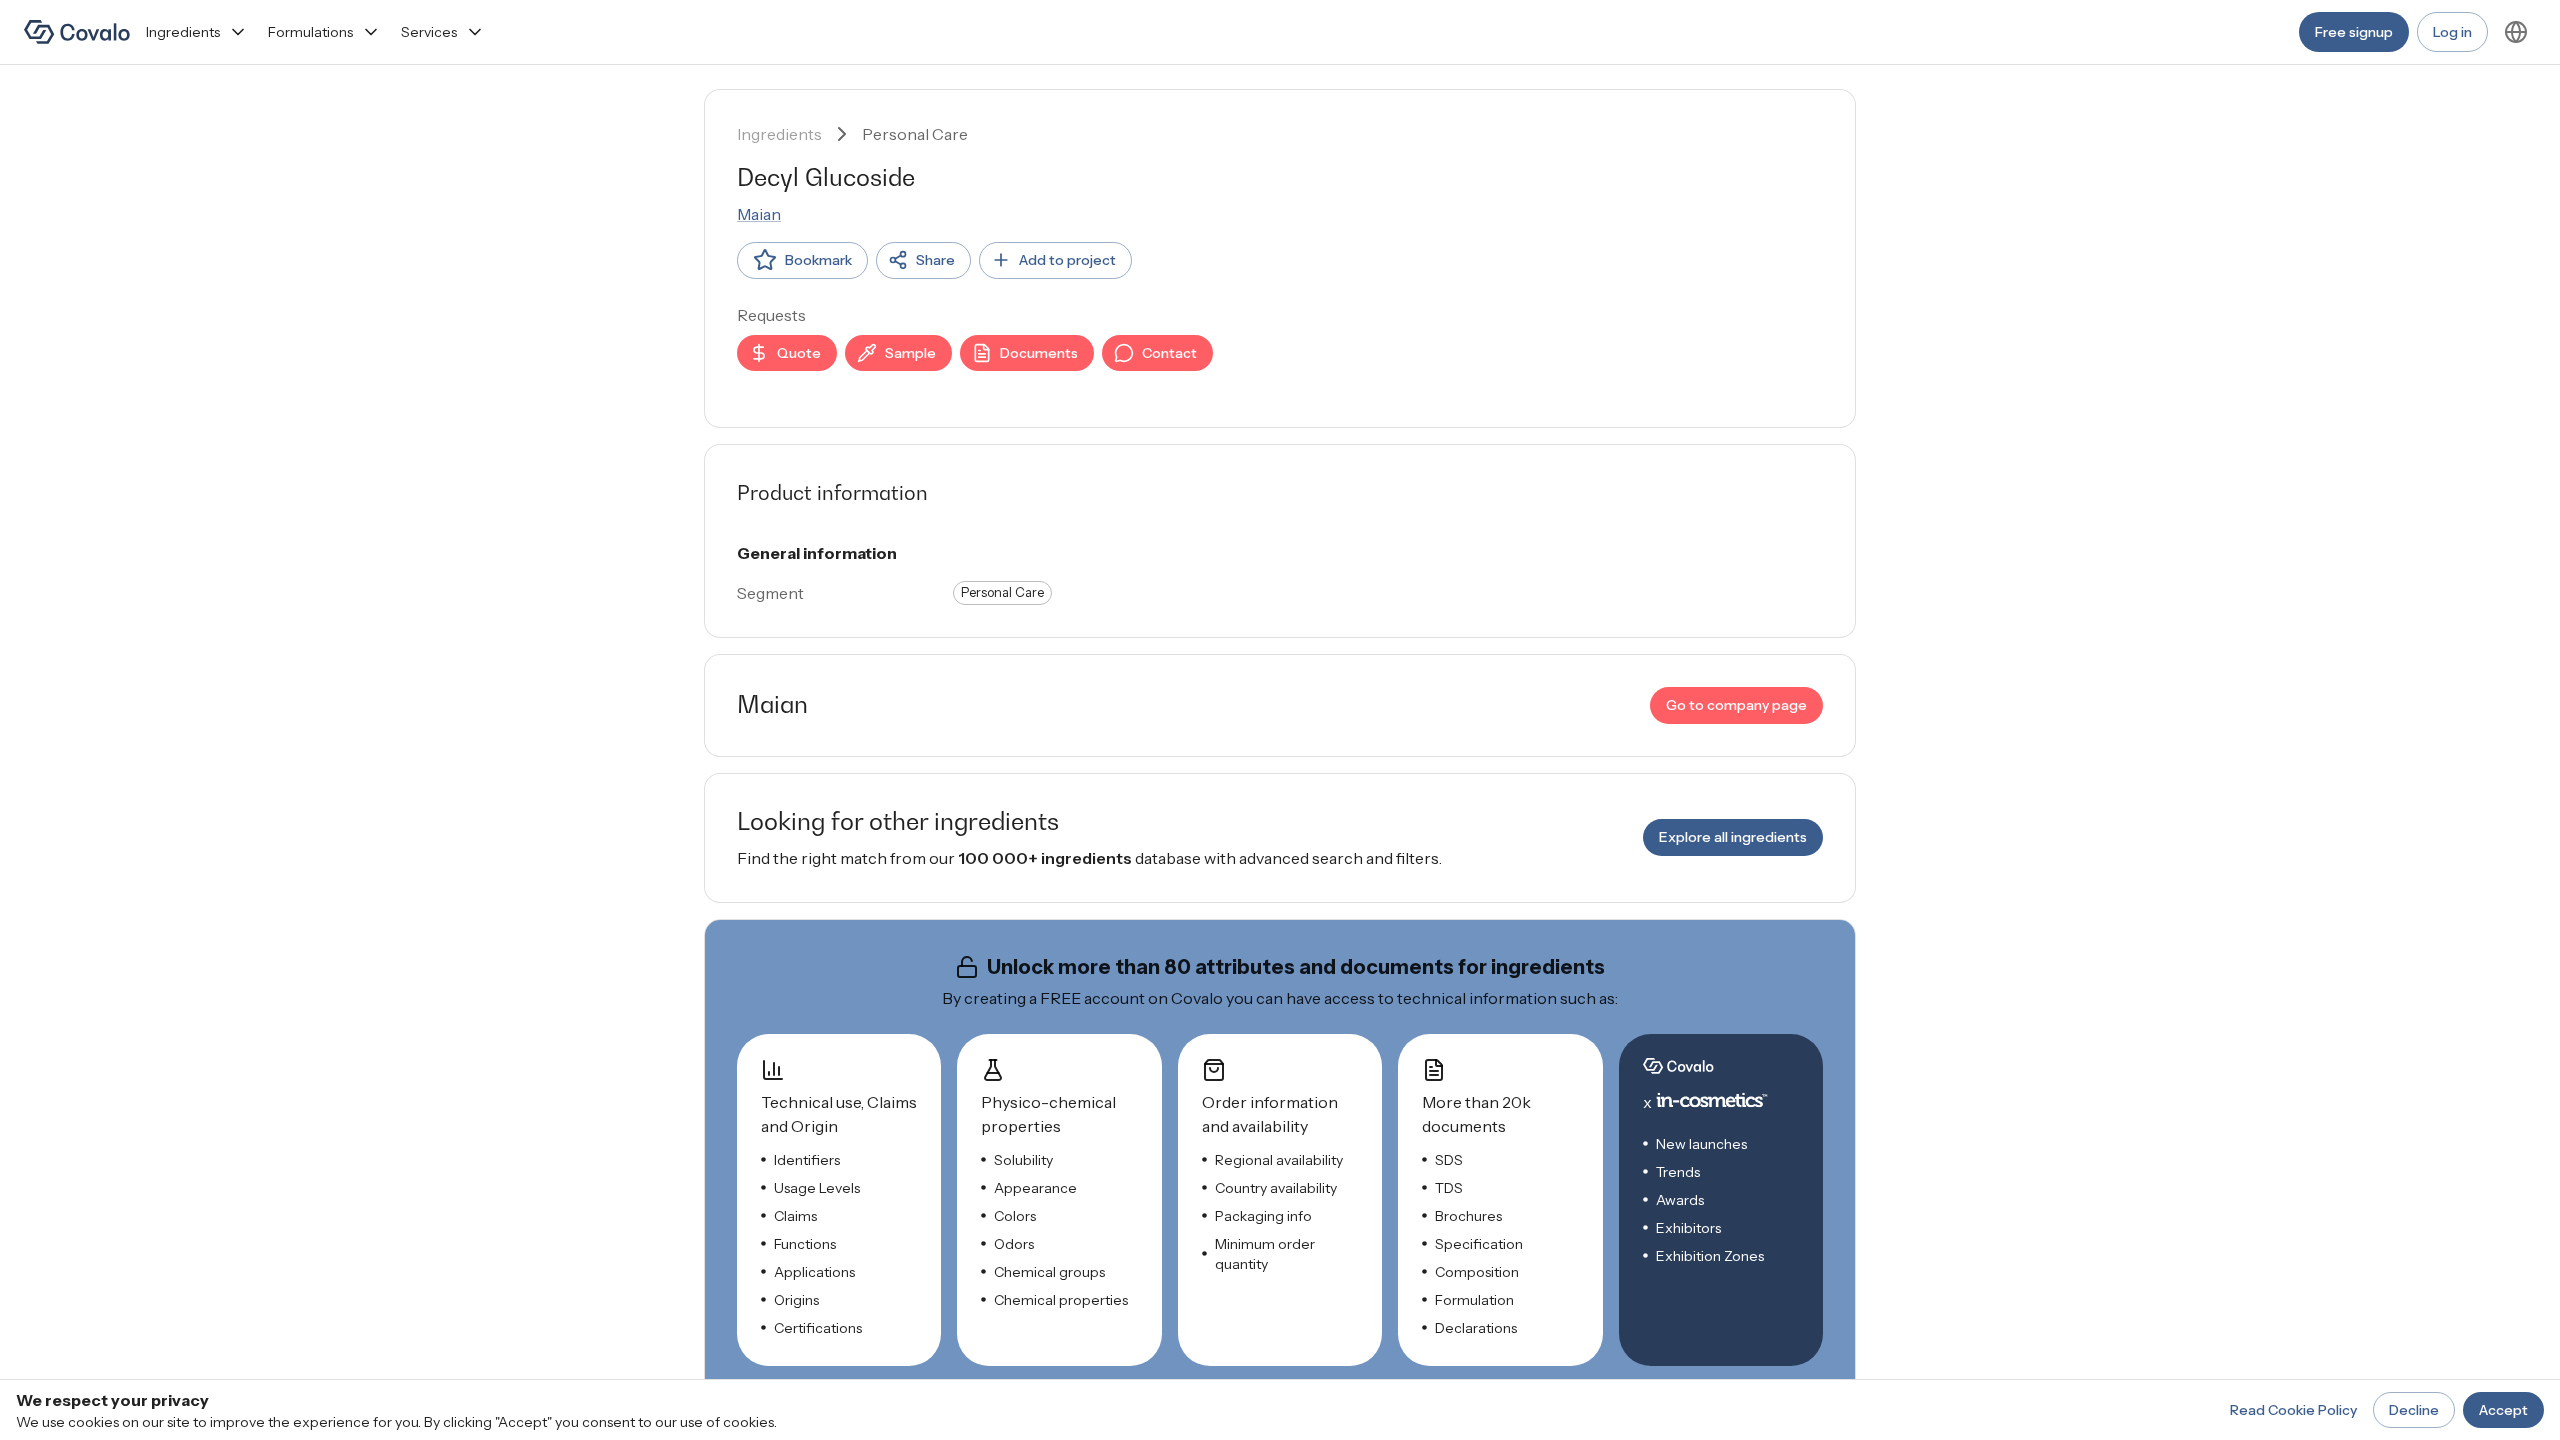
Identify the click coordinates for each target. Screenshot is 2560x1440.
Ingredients (183, 32)
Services (429, 32)
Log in (2452, 32)
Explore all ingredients (1733, 837)
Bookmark (818, 260)
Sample (910, 353)
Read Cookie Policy (2293, 1410)
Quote (799, 353)
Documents (1039, 353)
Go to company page (1736, 705)
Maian (759, 214)
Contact (1169, 353)
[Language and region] (2516, 32)
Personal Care (915, 134)
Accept (2503, 1410)
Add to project (1067, 260)
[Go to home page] (77, 32)
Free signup (2354, 32)
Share (935, 260)
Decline (2414, 1410)
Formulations (310, 32)
